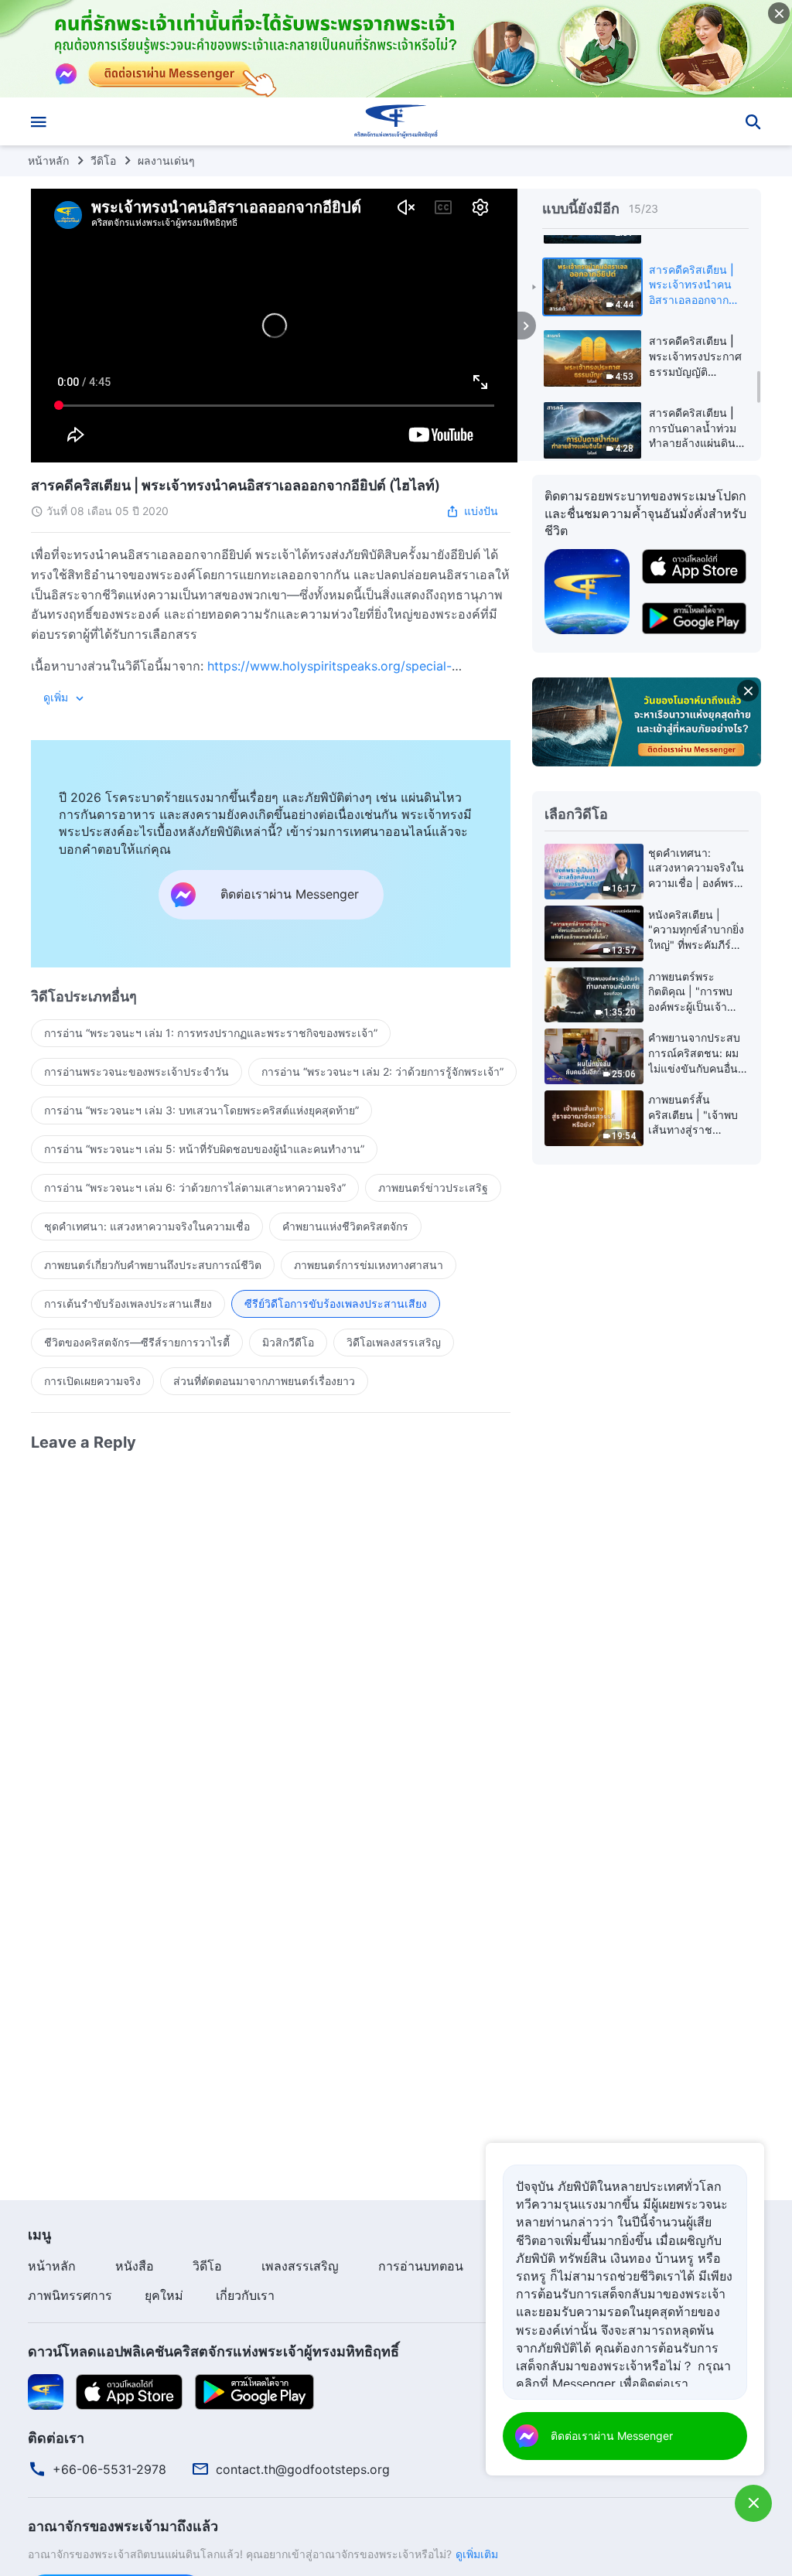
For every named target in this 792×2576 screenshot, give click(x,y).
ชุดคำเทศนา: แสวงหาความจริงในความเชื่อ (147, 1226)
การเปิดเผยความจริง (92, 1381)
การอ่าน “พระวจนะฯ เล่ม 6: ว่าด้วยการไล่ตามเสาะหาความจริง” (195, 1187)
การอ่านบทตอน (421, 2266)
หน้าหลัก (48, 160)
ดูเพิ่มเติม (477, 2554)
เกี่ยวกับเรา (245, 2295)
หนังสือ (135, 2266)
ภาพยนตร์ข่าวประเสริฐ (433, 1187)
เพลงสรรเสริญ (300, 2266)
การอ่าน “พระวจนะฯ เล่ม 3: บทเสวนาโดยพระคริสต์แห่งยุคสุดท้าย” (201, 1110)
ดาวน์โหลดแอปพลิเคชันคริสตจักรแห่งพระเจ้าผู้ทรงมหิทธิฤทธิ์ (213, 2351)
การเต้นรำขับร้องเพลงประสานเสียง (128, 1303)
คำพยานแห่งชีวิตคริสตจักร (345, 1226)
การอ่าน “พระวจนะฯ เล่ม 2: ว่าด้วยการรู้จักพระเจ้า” (382, 1071)
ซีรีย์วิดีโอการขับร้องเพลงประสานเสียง (336, 1303)
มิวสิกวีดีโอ (288, 1342)
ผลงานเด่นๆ (166, 160)
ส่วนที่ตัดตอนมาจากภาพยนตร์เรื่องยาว (264, 1381)
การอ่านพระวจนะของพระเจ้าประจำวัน (137, 1071)
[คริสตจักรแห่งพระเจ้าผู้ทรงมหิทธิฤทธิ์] (396, 121)
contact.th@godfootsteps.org (303, 2469)
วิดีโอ (207, 2266)
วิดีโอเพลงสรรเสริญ (394, 1342)
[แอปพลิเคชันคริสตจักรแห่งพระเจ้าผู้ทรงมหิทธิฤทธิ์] (587, 590)
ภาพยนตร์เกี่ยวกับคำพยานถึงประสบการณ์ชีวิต (153, 1265)
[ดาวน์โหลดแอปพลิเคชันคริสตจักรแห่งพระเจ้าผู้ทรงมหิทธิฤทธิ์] (46, 2390)
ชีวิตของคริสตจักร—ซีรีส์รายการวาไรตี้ (137, 1342)
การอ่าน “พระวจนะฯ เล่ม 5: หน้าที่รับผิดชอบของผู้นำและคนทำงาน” (204, 1149)
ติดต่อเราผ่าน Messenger (612, 2436)
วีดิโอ (103, 160)
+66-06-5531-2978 (109, 2469)
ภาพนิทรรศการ (70, 2295)
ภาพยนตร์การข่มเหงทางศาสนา (369, 1265)
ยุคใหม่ (164, 2295)
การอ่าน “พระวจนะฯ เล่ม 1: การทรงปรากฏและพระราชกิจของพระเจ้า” (211, 1033)
